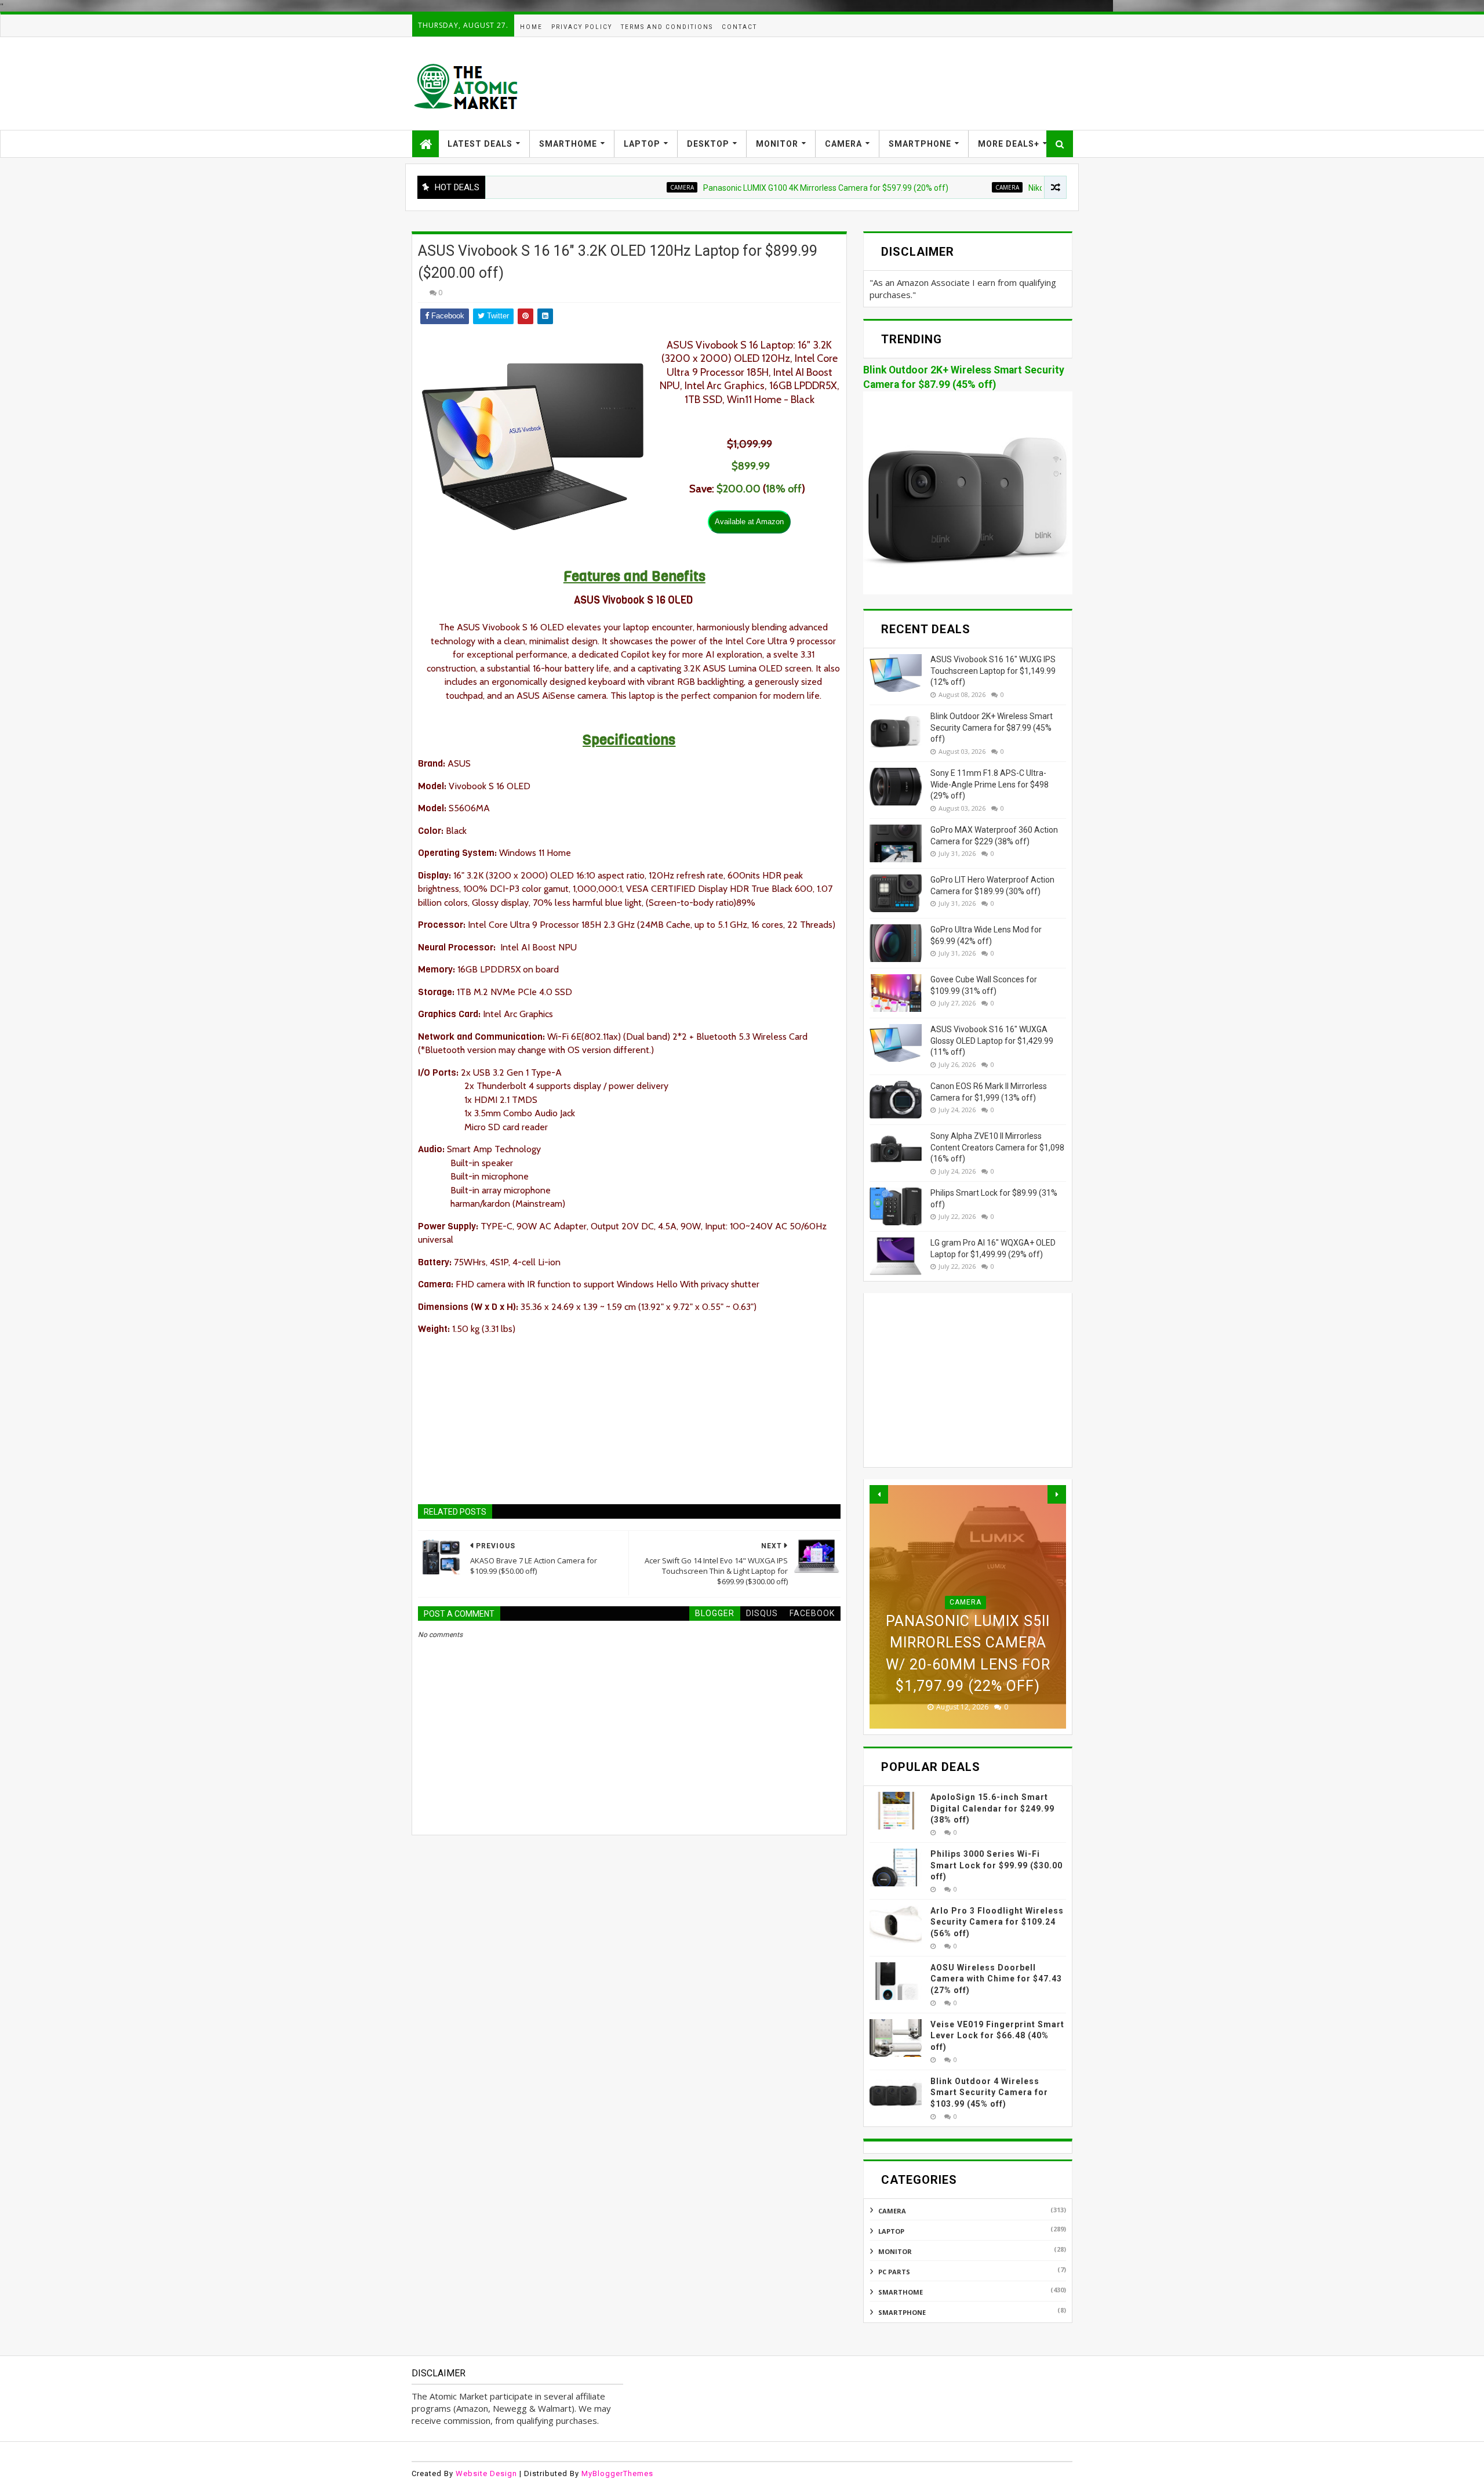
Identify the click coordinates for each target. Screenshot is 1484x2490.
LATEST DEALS (480, 144)
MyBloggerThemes (617, 2473)
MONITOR (777, 144)
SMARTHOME (568, 144)
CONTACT (739, 27)
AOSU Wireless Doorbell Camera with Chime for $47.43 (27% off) (996, 1979)
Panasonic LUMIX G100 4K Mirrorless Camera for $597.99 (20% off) (752, 188)
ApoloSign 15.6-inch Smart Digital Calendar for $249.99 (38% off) (992, 1808)
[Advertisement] (861, 84)
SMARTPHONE (920, 144)
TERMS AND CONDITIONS (667, 27)
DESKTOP (708, 144)
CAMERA (843, 144)
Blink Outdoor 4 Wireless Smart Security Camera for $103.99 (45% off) (989, 2092)
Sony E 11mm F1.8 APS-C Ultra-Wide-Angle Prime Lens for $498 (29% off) (990, 784)
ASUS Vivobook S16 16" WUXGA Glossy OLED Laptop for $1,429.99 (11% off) (992, 1041)
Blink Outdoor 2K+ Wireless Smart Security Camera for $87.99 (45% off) (992, 727)
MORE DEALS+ (1009, 144)
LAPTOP (642, 144)
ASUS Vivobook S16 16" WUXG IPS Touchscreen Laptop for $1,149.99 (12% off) (993, 671)
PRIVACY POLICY (582, 27)
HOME (531, 27)
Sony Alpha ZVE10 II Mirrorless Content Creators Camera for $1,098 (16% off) (997, 1147)
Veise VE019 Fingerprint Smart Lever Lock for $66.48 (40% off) (997, 2036)
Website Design (486, 2473)
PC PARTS (894, 2272)
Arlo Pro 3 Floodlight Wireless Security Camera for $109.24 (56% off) (997, 1922)
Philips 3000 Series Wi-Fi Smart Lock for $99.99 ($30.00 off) (996, 1865)
